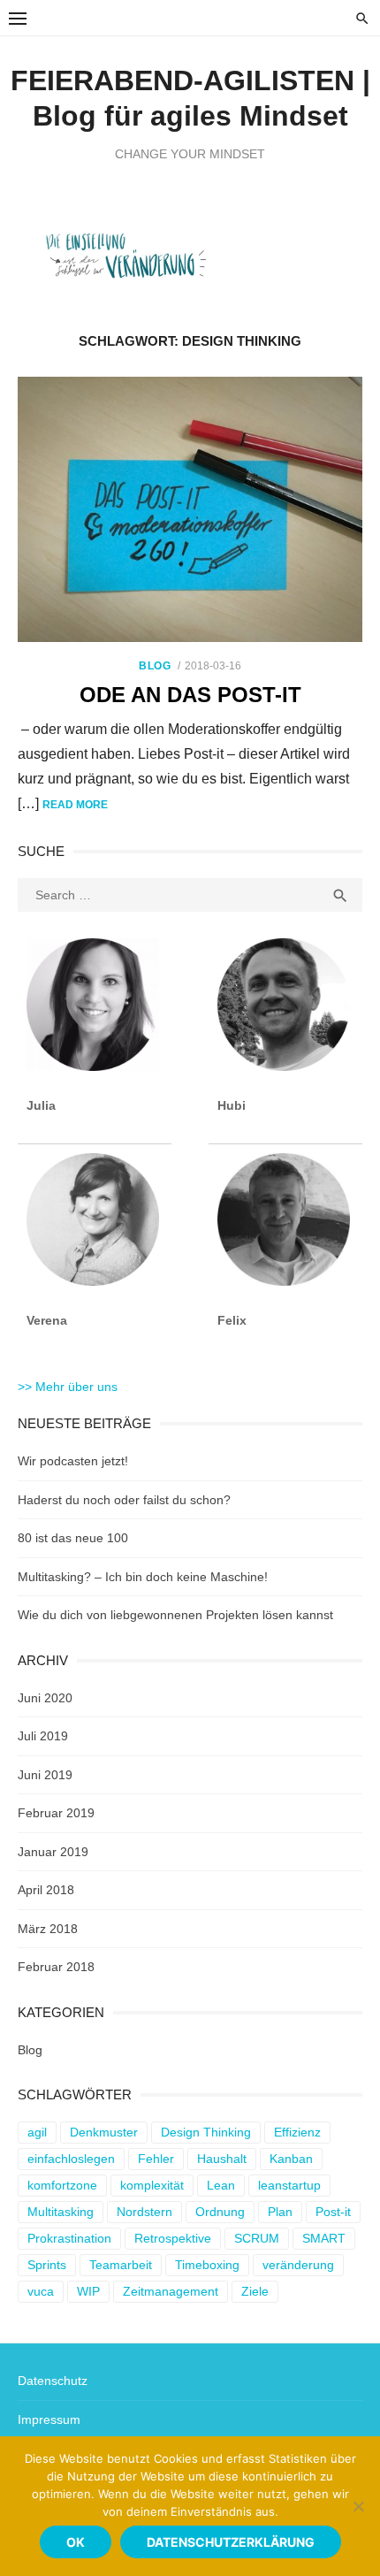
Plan (280, 2212)
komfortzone (62, 2185)
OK (76, 2542)
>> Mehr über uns (68, 1387)
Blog (155, 666)
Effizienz (297, 2132)
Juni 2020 (45, 1698)
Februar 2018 (56, 1967)
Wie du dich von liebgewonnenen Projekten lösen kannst (175, 1615)
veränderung (298, 2265)
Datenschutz (53, 2381)
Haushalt (222, 2159)
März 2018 (48, 1929)
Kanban (291, 2159)
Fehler (156, 2159)
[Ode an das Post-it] (190, 509)
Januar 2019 (53, 1852)
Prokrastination (69, 2238)
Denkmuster (104, 2132)
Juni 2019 (45, 1775)
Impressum (49, 2419)
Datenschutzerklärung (231, 2542)
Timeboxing (207, 2265)
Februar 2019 (56, 1813)
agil (37, 2132)
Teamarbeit (121, 2265)
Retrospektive (173, 2238)
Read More (75, 805)
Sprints (47, 2265)
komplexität (152, 2185)
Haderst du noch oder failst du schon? (124, 1500)
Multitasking (61, 2212)
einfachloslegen (71, 2159)
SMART (324, 2238)
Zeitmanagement (171, 2291)
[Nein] (358, 2506)
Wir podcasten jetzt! (73, 1461)
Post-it (333, 2212)
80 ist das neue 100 (73, 1538)
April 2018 (46, 1890)
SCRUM (257, 2238)
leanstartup (289, 2185)
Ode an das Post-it (190, 695)
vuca (41, 2291)
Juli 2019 (43, 1736)
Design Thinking (206, 2132)
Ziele (255, 2291)
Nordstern (144, 2212)
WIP (88, 2291)
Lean (221, 2185)
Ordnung (220, 2212)
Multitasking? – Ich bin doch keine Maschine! (143, 1577)
